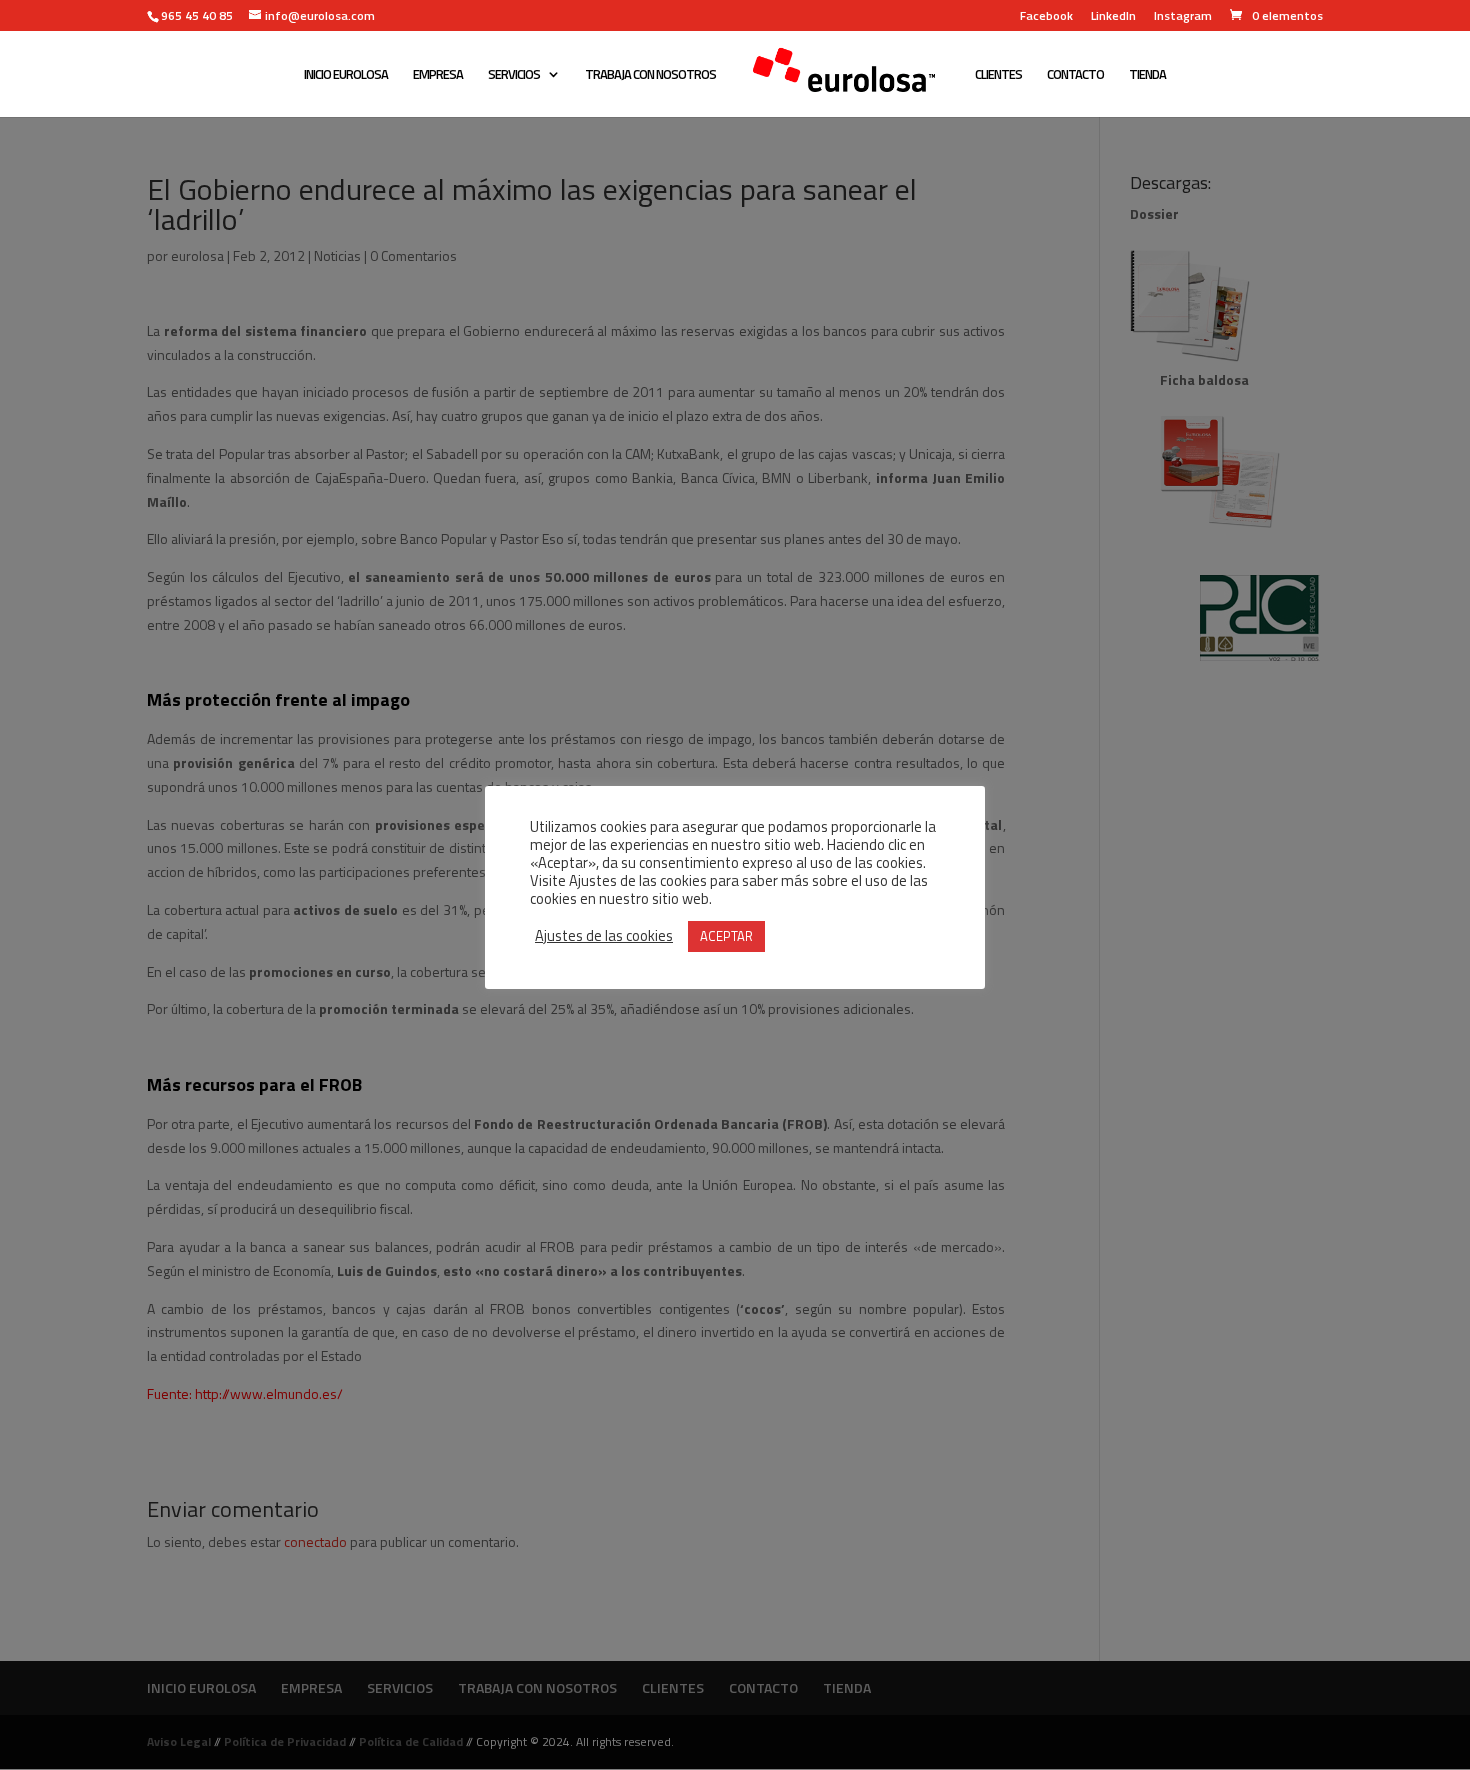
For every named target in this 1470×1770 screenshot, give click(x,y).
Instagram (1183, 17)
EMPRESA (438, 75)
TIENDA (1147, 75)
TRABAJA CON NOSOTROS (650, 75)
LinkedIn (1113, 17)
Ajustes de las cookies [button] (604, 936)
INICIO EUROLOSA (346, 75)
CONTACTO (1075, 75)
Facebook (1046, 17)
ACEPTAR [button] (726, 936)
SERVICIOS (514, 75)
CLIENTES (998, 75)
